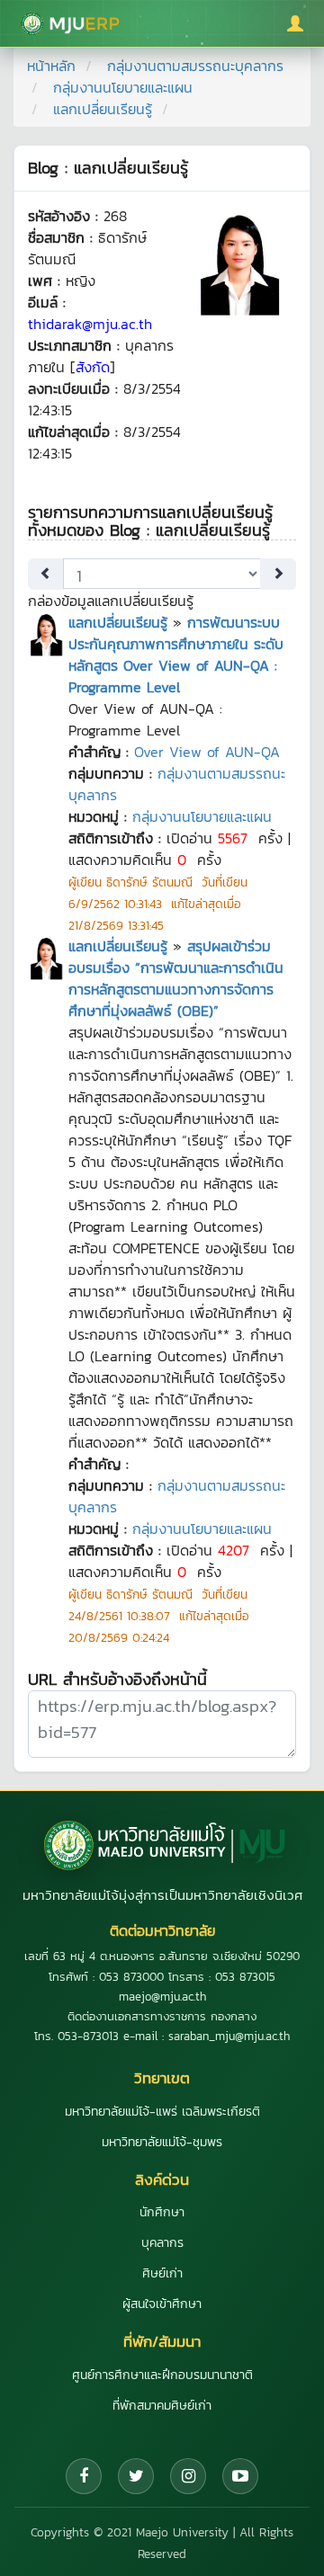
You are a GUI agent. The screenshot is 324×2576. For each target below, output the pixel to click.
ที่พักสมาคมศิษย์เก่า (162, 2406)
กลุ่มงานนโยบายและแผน (123, 87)
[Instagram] (188, 2476)
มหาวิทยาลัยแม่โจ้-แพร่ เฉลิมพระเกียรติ (162, 2112)
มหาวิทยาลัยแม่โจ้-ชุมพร (162, 2142)
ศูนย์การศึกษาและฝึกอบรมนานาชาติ (162, 2375)
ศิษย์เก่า (162, 2273)
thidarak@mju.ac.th (90, 324)
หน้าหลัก (51, 66)
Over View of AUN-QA (207, 752)
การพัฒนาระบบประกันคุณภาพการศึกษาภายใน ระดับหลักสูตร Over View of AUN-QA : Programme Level (176, 655)
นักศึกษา (162, 2212)
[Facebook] (84, 2476)
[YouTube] (240, 2476)
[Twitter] (136, 2476)
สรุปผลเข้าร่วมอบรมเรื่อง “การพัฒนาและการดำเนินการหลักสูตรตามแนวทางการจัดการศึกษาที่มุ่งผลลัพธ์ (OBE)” (176, 978)
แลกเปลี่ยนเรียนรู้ (118, 622)
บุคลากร (162, 2243)
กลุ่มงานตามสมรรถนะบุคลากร (195, 66)
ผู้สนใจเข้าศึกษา (162, 2304)
